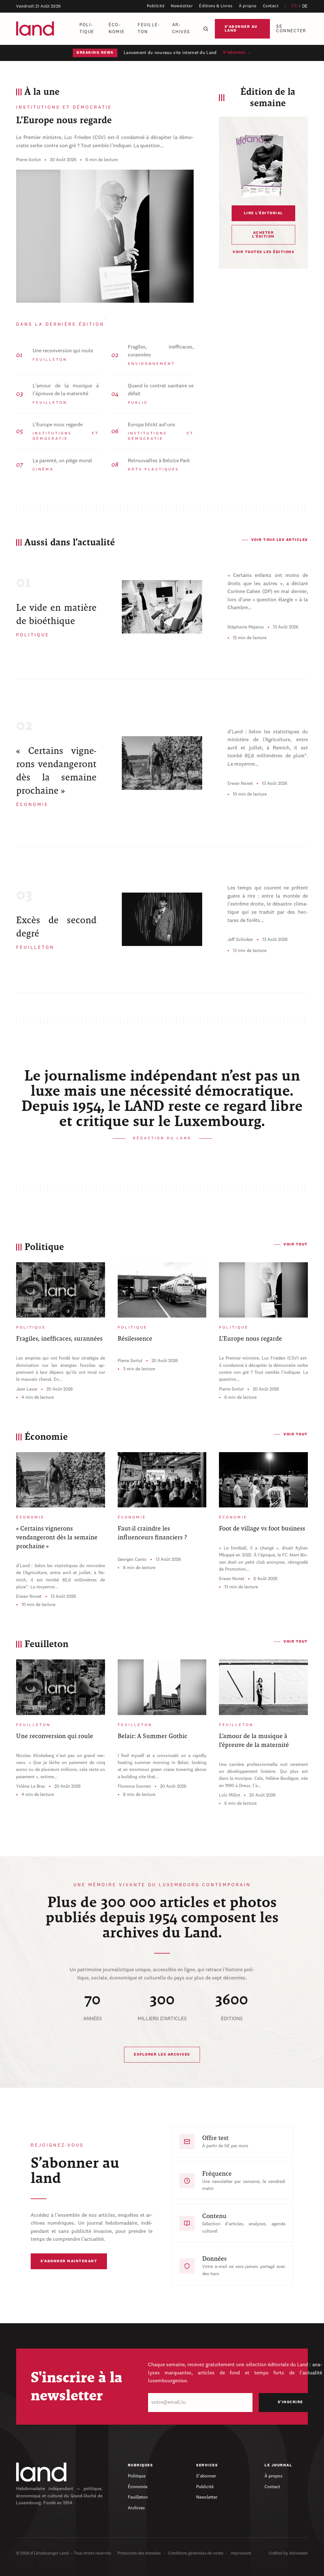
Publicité (156, 6)
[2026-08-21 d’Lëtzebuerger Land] (263, 165)
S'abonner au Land (241, 29)
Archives (181, 28)
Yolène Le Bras (31, 1786)
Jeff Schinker (240, 940)
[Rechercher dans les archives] (206, 29)
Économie (117, 28)
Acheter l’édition (263, 235)
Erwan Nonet (240, 784)
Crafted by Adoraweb (288, 2553)
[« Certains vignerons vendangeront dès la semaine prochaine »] (162, 763)
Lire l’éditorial (264, 213)
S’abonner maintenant (69, 2261)
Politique (87, 28)
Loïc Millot (230, 1795)
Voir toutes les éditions (263, 252)
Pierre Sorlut (28, 160)
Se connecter (291, 29)
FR (294, 6)
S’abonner (206, 2476)
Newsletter (182, 6)
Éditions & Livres (216, 6)
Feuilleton (149, 28)
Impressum (241, 2553)
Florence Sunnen (134, 1786)
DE (305, 6)
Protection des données (139, 2553)
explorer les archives (162, 2055)
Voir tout (296, 1245)
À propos (248, 6)
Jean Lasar (27, 1389)
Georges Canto (132, 1560)
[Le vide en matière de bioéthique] (162, 607)
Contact (271, 6)
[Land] (41, 2472)
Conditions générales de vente (196, 2553)
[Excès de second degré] (162, 919)
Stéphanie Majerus (246, 627)
